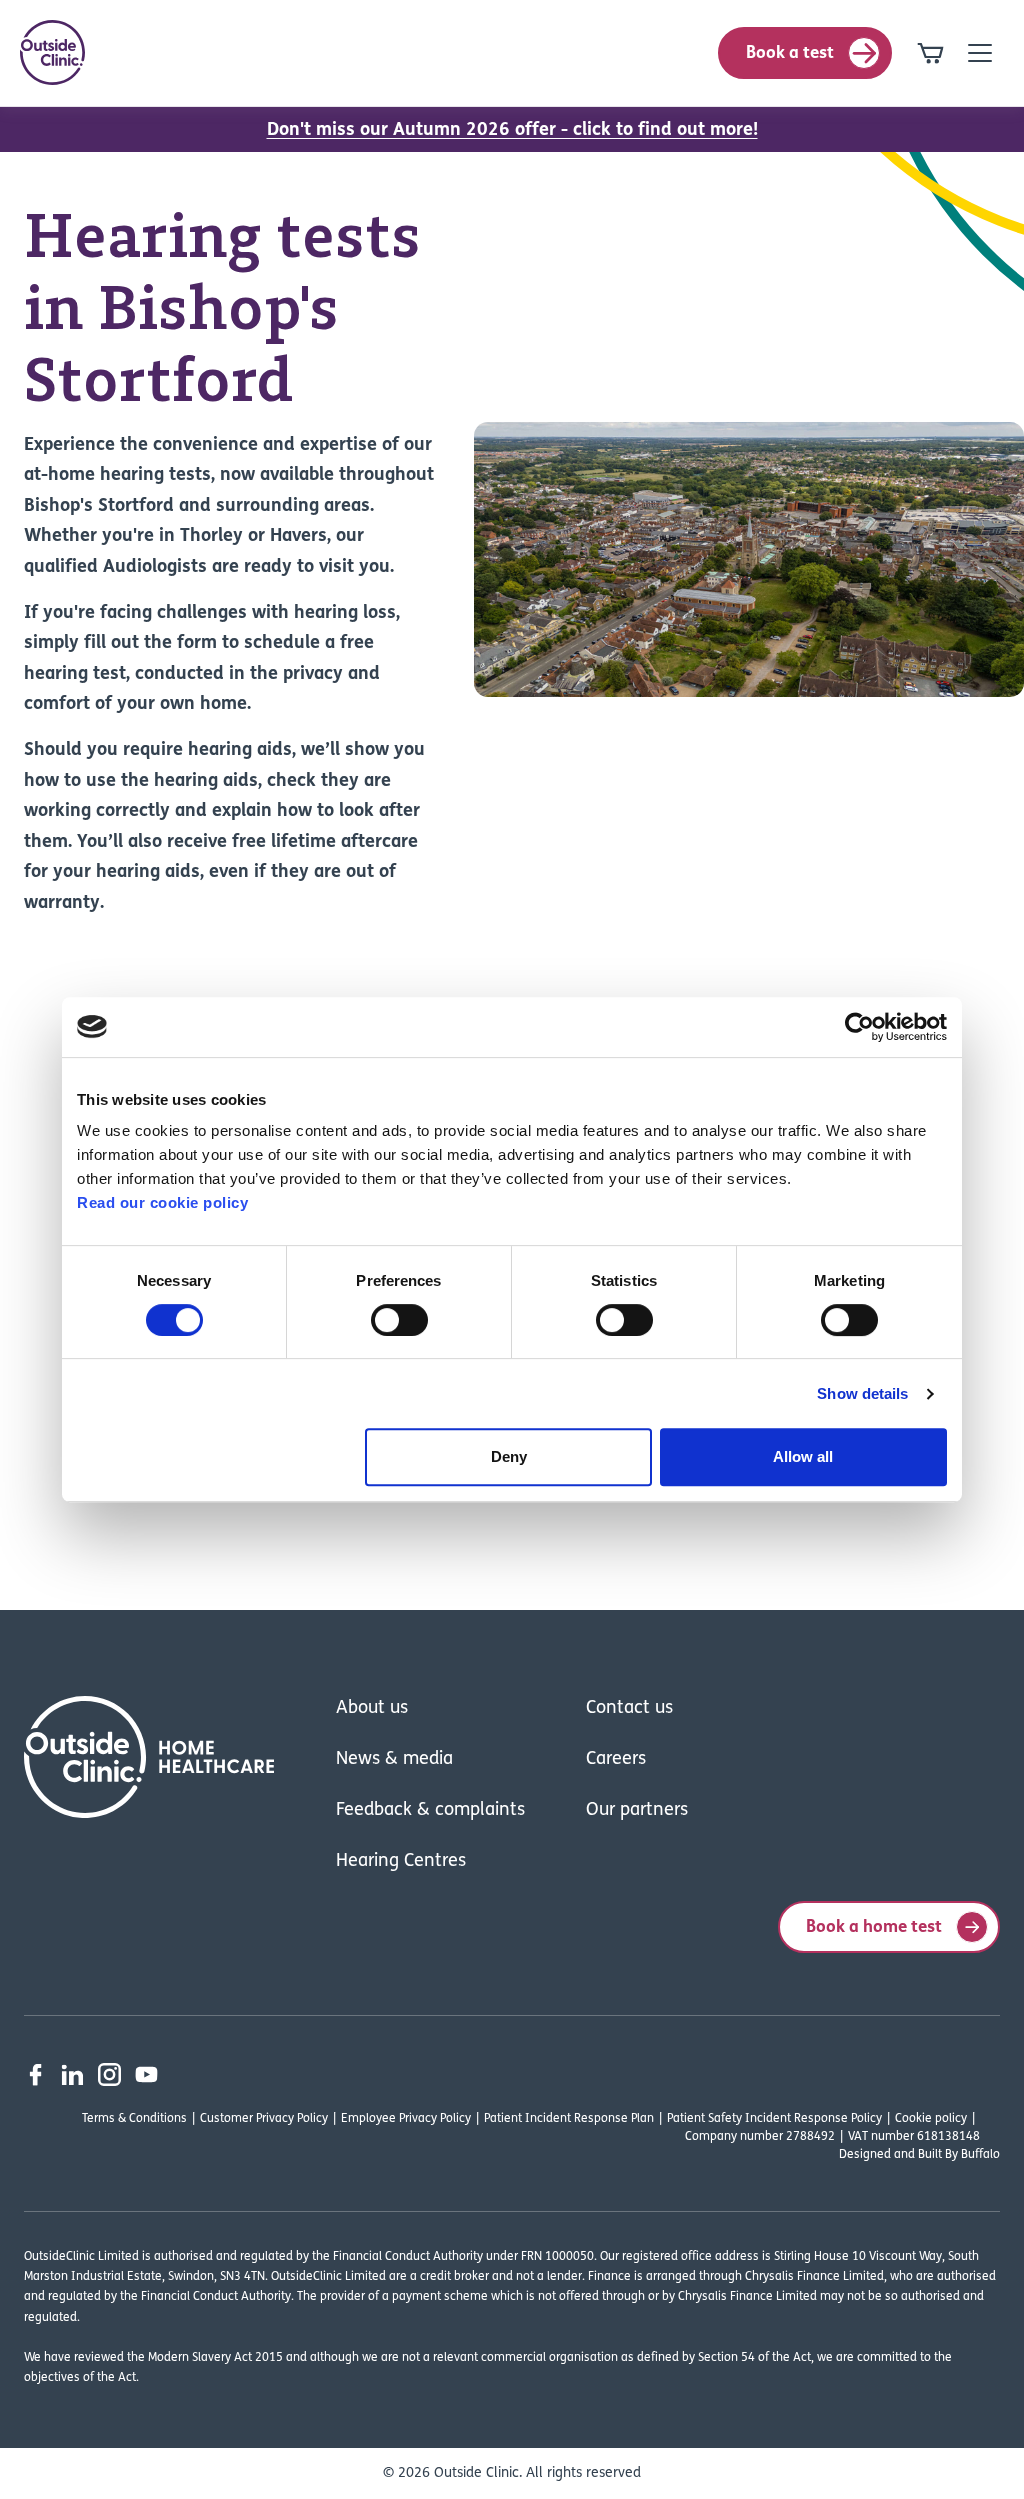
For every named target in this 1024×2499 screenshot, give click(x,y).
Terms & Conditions (134, 2119)
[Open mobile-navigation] (980, 53)
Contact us (629, 1709)
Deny (509, 1456)
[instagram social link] (109, 2074)
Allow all (803, 1456)
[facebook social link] (35, 2074)
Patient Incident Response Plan (569, 2119)
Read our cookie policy (162, 1202)
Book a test (790, 53)
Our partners (637, 1811)
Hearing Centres (401, 1862)
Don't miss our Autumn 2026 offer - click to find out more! (512, 131)
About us (372, 1709)
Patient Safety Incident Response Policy (774, 2119)
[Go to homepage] (52, 52)
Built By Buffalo (959, 2155)
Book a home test (874, 1927)
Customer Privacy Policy (264, 2119)
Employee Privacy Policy (406, 2119)
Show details (862, 1393)
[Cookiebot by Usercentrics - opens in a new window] (859, 1027)
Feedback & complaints (430, 1811)
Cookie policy (931, 2119)
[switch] (399, 1320)
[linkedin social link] (72, 2074)
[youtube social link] (146, 2074)
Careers (616, 1760)
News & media (394, 1760)
